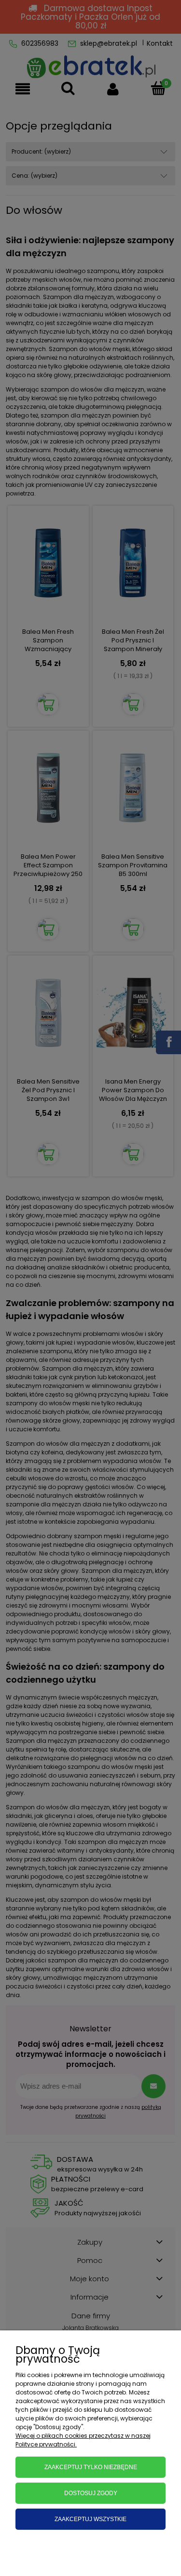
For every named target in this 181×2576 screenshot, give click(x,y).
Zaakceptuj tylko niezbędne (91, 2467)
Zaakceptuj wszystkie (90, 2519)
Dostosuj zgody (91, 2493)
